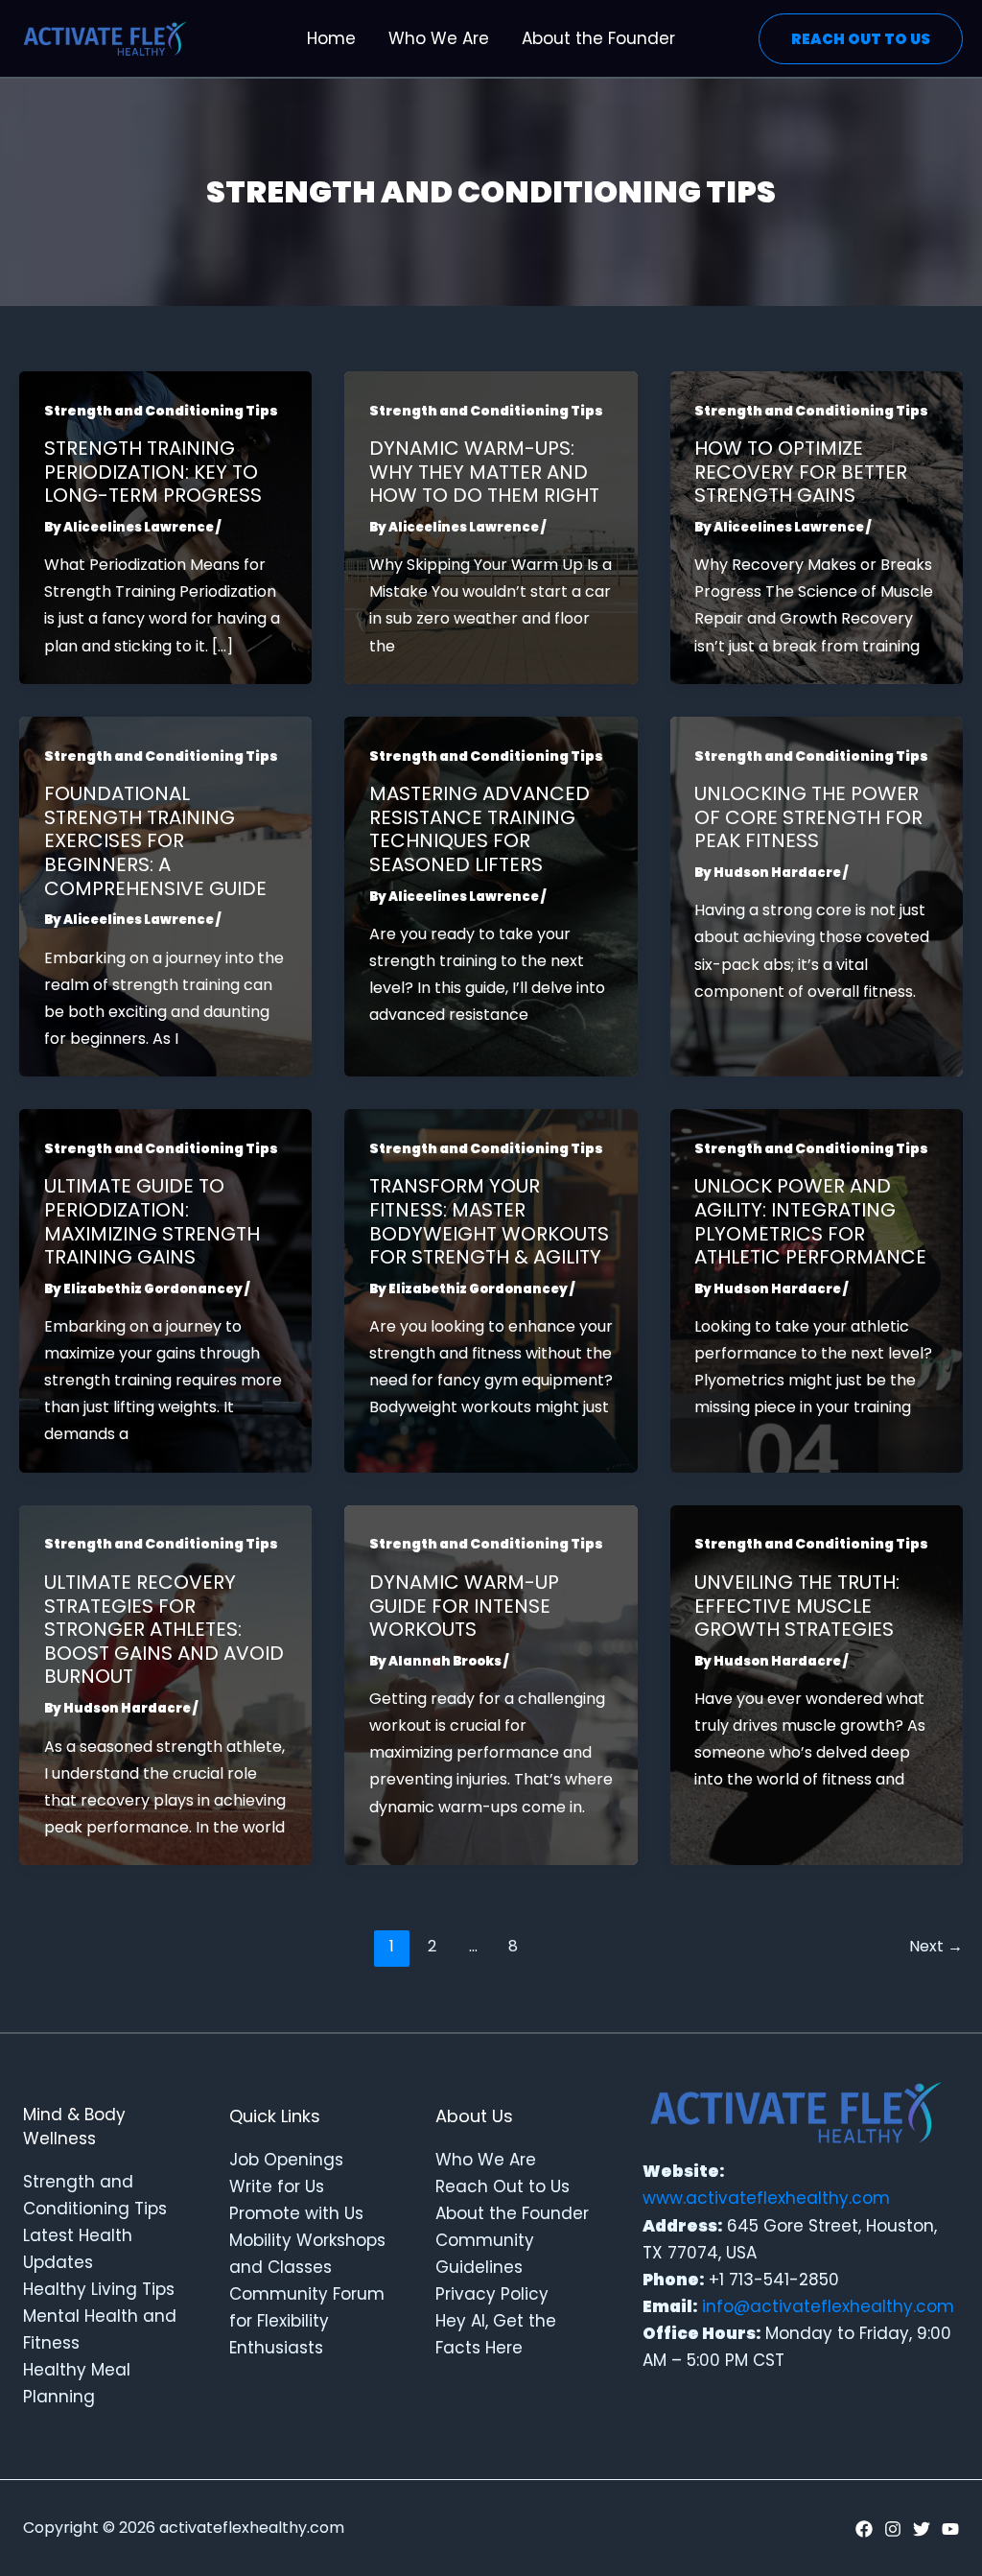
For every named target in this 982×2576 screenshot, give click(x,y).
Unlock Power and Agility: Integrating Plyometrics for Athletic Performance (810, 1221)
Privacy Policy (492, 2294)
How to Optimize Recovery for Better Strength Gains (801, 472)
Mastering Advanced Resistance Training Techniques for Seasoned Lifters (479, 829)
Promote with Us (296, 2213)
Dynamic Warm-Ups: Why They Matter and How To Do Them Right (484, 472)
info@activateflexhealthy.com (828, 2306)
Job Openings (286, 2160)
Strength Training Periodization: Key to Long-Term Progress (153, 472)
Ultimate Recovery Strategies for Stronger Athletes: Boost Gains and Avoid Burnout (164, 1629)
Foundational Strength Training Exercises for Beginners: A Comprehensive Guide (155, 840)
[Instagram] (893, 2529)
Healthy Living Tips (99, 2289)
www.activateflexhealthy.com (766, 2198)
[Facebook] (864, 2529)
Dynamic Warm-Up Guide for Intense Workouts (464, 1606)
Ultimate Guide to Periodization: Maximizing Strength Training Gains (152, 1221)
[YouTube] (950, 2529)
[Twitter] (922, 2529)
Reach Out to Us (503, 2186)
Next (936, 1946)
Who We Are (486, 2160)
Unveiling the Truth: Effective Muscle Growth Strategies (797, 1606)
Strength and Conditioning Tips (161, 411)
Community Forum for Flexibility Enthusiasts (307, 2321)
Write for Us (277, 2186)
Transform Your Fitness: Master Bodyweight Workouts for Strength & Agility (489, 1221)
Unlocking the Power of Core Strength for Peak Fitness (808, 817)
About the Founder (512, 2213)
